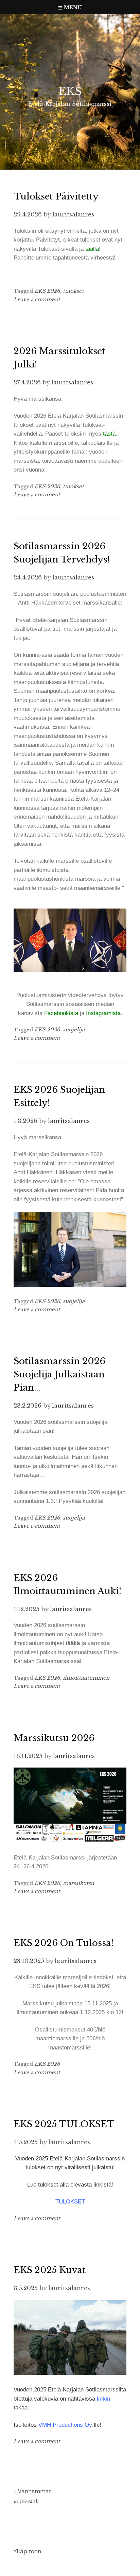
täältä (73, 1643)
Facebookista (61, 1013)
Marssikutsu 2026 (54, 1738)
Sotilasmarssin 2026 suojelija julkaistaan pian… (59, 1374)
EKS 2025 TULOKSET (64, 2124)
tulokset (73, 291)
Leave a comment (37, 299)
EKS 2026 (47, 291)
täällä (92, 249)
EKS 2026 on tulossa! (64, 1943)
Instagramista (103, 1013)
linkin (103, 2399)
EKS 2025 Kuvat (50, 2270)
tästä (108, 434)
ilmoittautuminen (86, 1678)
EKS (70, 91)
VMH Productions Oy (65, 2425)
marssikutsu (78, 1883)
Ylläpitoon (27, 2551)
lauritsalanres (73, 215)
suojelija (74, 1029)
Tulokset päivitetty (56, 196)
